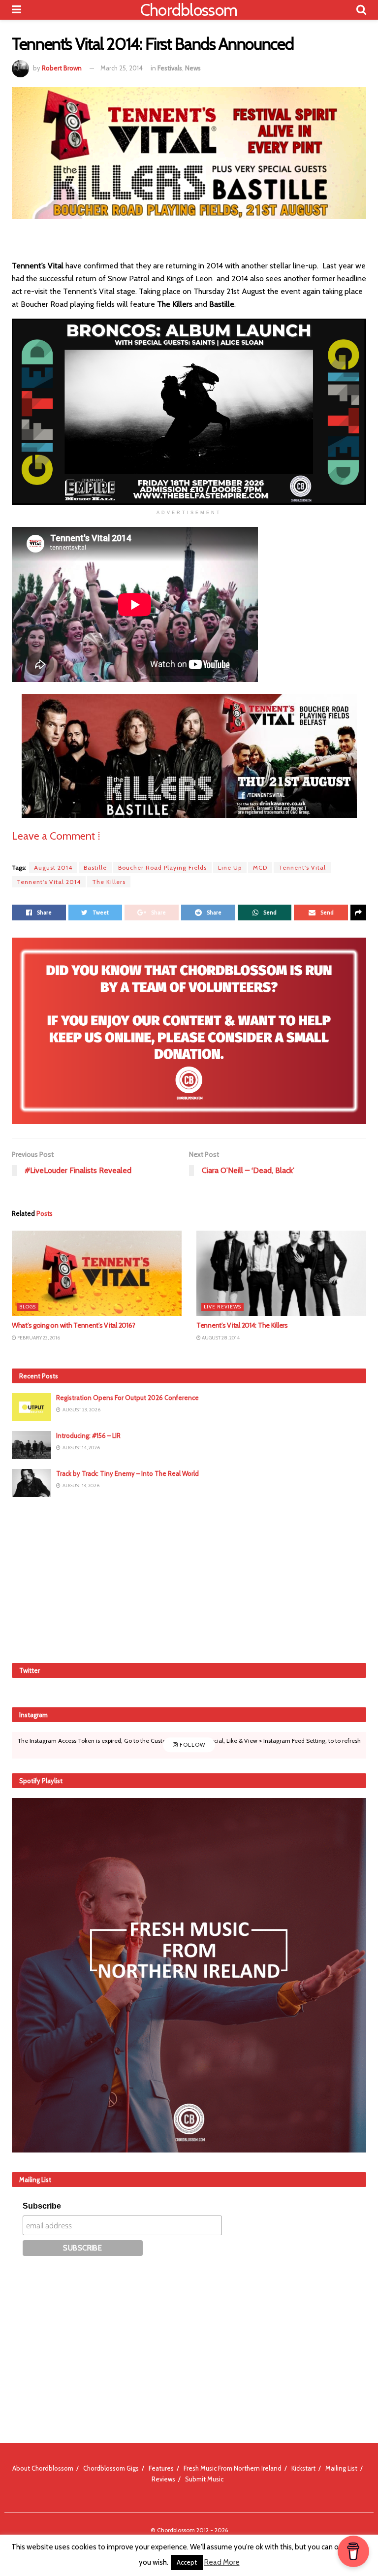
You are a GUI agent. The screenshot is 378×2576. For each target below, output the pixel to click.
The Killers (109, 882)
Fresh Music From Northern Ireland (233, 2468)
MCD (260, 867)
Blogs (28, 1307)
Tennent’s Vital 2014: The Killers (242, 1325)
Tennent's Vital (302, 867)
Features (161, 2468)
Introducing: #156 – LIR (88, 1435)
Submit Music (204, 2479)
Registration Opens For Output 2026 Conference (127, 1398)
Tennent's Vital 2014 (49, 882)
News (193, 68)
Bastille (95, 867)
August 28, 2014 (220, 1338)
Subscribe (42, 2206)
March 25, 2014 (122, 68)
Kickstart (303, 2468)
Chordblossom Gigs (111, 2468)
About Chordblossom (43, 2468)
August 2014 (53, 867)
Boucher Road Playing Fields (162, 867)
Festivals (170, 68)
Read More (222, 2562)
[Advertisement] (189, 1578)
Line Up (230, 867)
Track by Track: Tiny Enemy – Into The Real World (127, 1473)
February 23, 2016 (38, 1338)
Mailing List (341, 2468)
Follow (192, 1745)
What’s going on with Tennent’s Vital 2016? (73, 1325)
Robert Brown (62, 68)
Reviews (163, 2479)
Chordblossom (189, 10)
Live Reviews (222, 1307)
